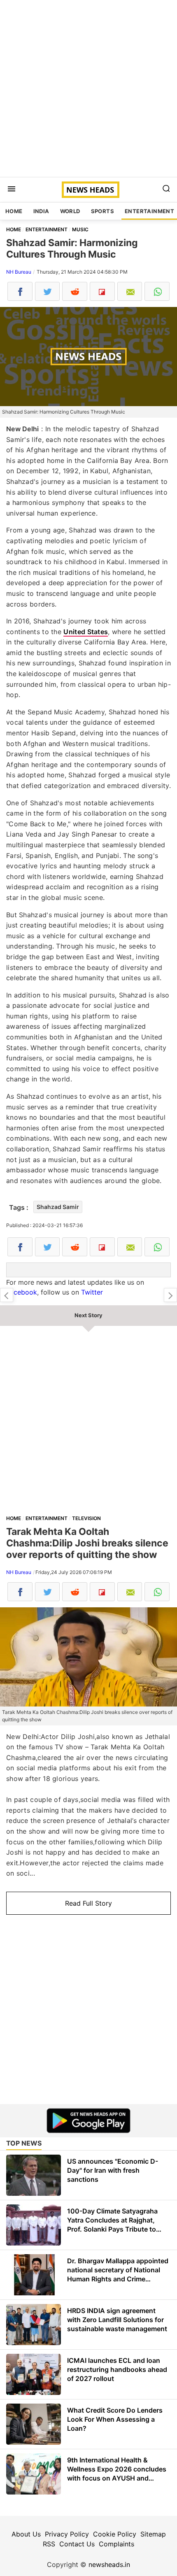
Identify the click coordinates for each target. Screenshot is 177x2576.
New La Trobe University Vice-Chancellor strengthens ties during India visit (7, 1295)
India (41, 211)
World (70, 211)
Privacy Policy (67, 2534)
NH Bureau (19, 272)
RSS (49, 2544)
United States (86, 632)
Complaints (116, 2544)
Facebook (22, 1292)
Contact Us (77, 2544)
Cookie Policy (115, 2534)
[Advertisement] (88, 88)
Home (14, 211)
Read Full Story (88, 1903)
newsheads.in (109, 2564)
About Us (26, 2534)
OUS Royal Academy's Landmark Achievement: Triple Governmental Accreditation (170, 1295)
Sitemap (153, 2534)
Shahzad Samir (58, 1207)
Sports (102, 211)
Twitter (92, 1292)
